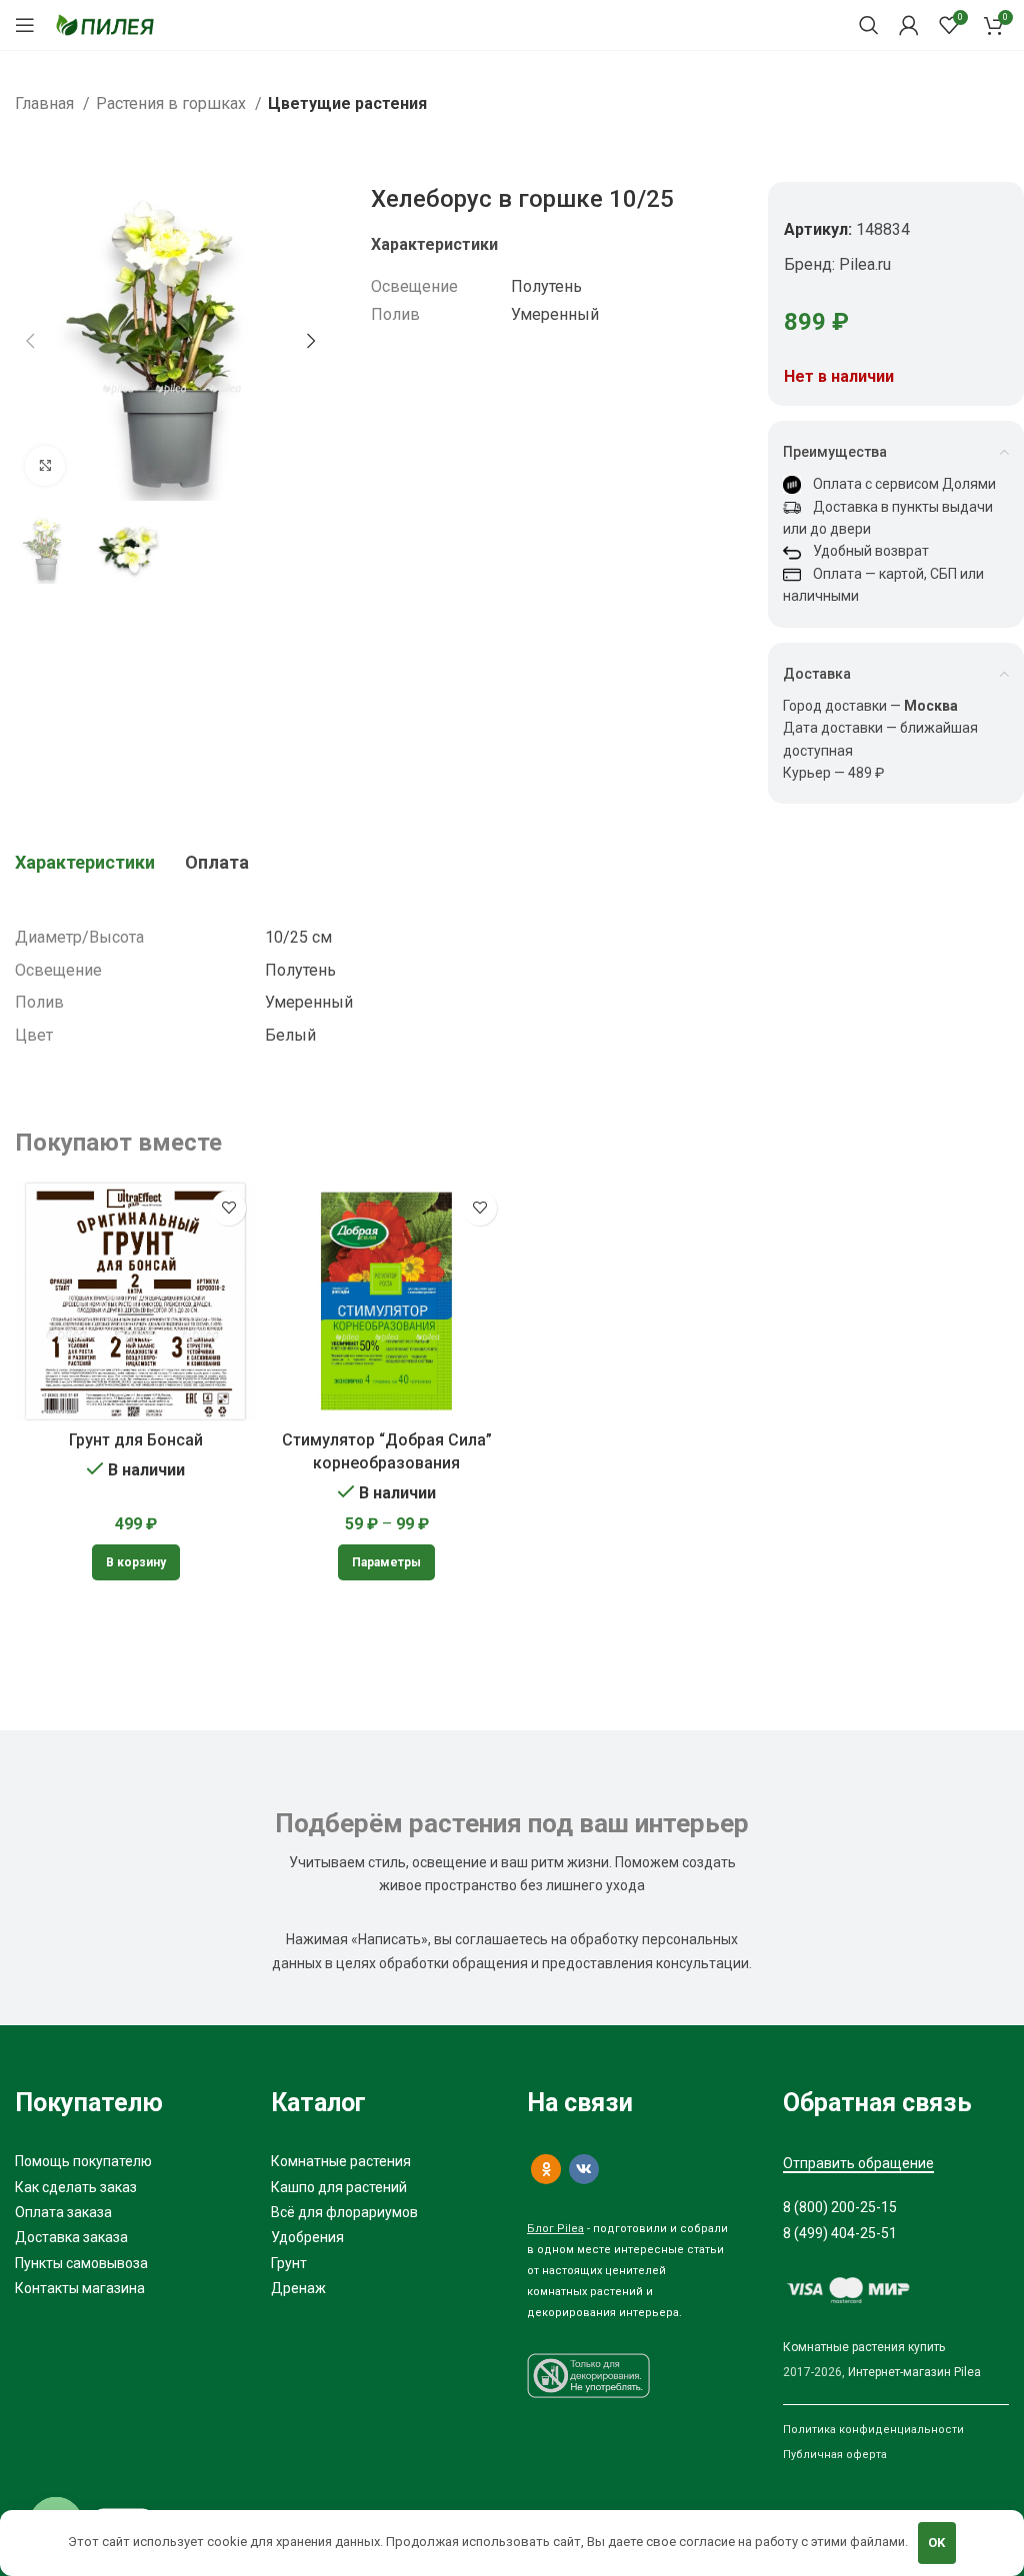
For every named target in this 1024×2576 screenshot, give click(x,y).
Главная (46, 103)
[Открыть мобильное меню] (25, 25)
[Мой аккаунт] (909, 25)
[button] (136, 1562)
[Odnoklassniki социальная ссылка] (546, 2169)
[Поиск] (869, 25)
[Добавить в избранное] (228, 1208)
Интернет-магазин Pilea (914, 2372)
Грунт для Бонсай (136, 1440)
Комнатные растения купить (864, 2347)
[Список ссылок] (128, 2161)
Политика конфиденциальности (873, 2430)
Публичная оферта (835, 2455)
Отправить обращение (858, 2163)
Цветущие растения (347, 103)
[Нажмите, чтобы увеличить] (45, 466)
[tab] (85, 863)
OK (936, 2543)
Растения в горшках (173, 103)
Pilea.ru (865, 264)
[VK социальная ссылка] (584, 2169)
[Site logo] (105, 23)
